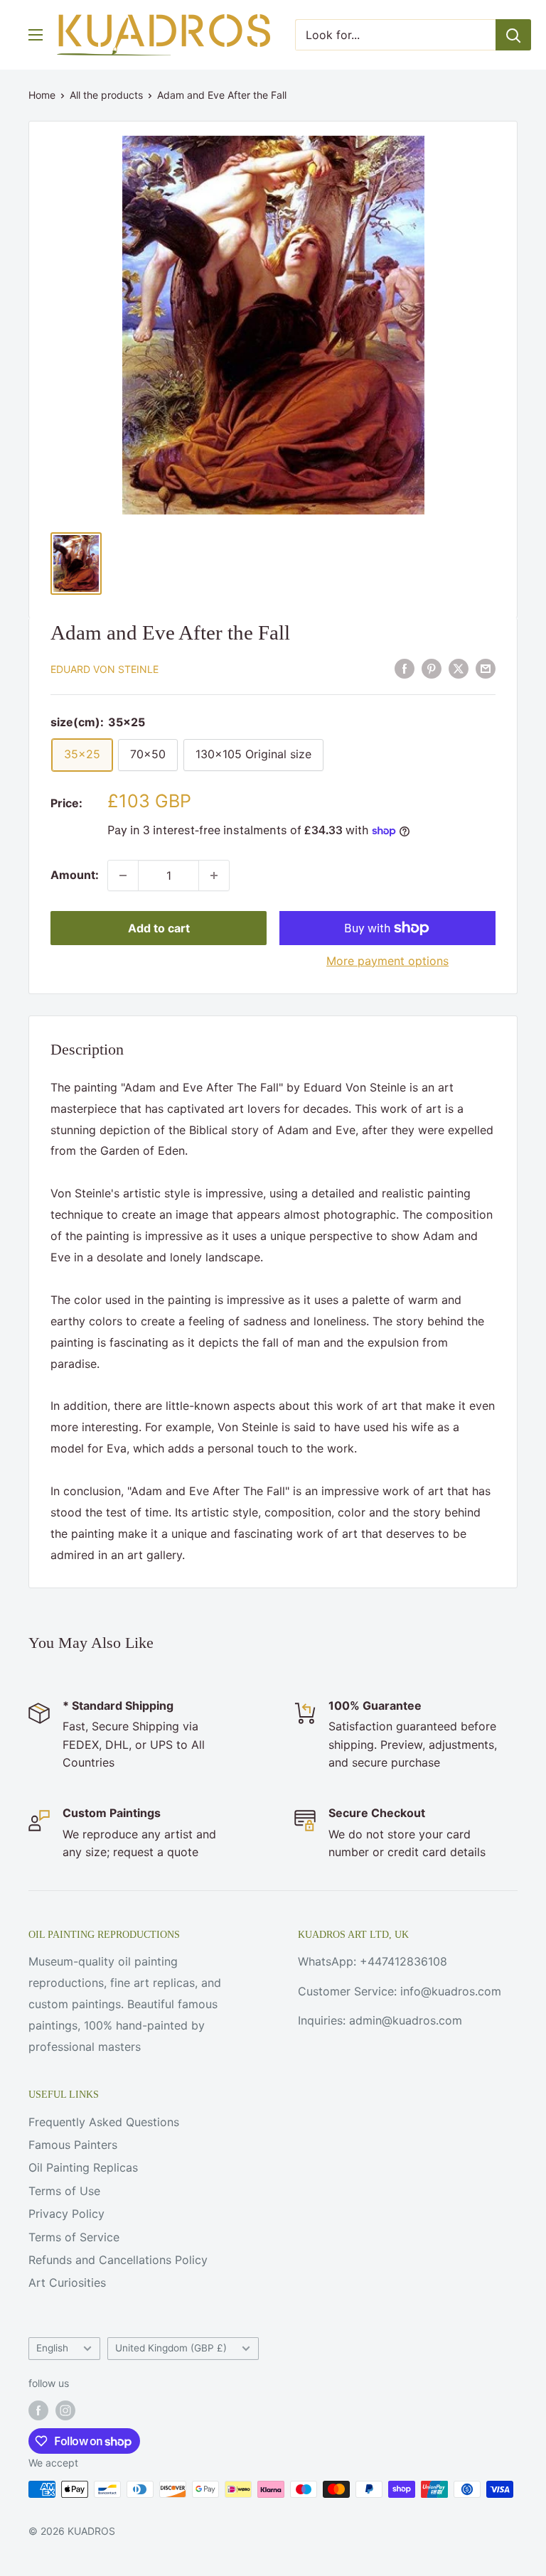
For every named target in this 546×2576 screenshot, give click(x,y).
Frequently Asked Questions (104, 2122)
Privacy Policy (66, 2214)
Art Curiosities (67, 2283)
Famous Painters (73, 2145)
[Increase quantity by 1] (214, 875)
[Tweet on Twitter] (459, 668)
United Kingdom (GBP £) (171, 2348)
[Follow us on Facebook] (38, 2410)
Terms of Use (64, 2191)
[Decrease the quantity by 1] (123, 875)
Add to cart (159, 928)
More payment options (387, 961)
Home (42, 95)
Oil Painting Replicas (83, 2167)
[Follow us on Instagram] (65, 2410)
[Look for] (513, 35)
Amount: (75, 875)
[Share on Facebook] (405, 668)
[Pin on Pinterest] (432, 668)
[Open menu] (36, 35)
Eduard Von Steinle (105, 669)
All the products (106, 95)
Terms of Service (74, 2237)
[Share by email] (486, 668)
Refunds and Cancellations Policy (118, 2260)
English (52, 2348)
